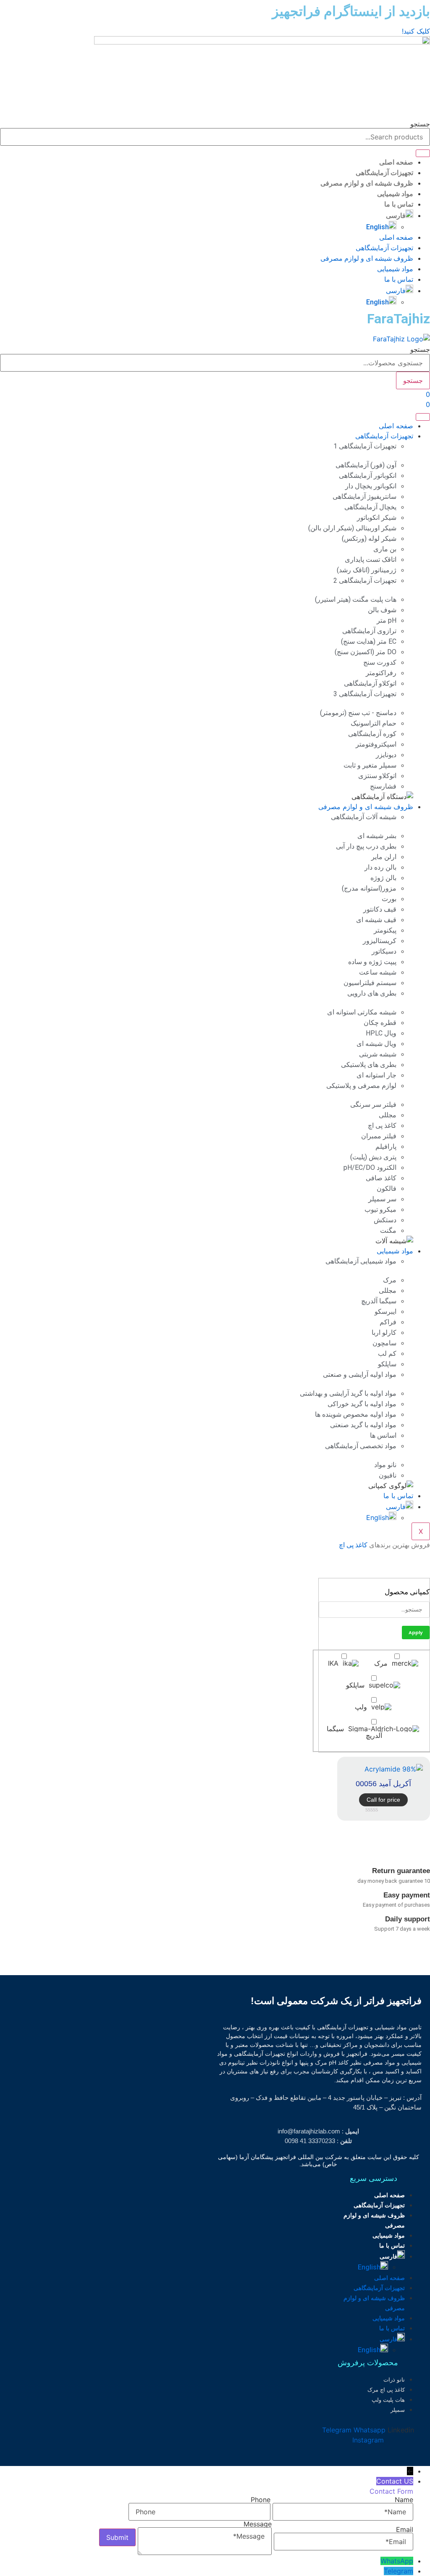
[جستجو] (423, 153)
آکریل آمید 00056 (383, 1784)
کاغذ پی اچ (353, 1545)
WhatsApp (397, 2561)
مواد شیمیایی (395, 194)
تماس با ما (399, 204)
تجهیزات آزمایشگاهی (384, 173)
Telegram (399, 2571)
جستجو (420, 124)
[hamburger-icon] (423, 417)
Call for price (383, 1800)
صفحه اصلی (396, 162)
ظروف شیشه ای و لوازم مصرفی (367, 183)
